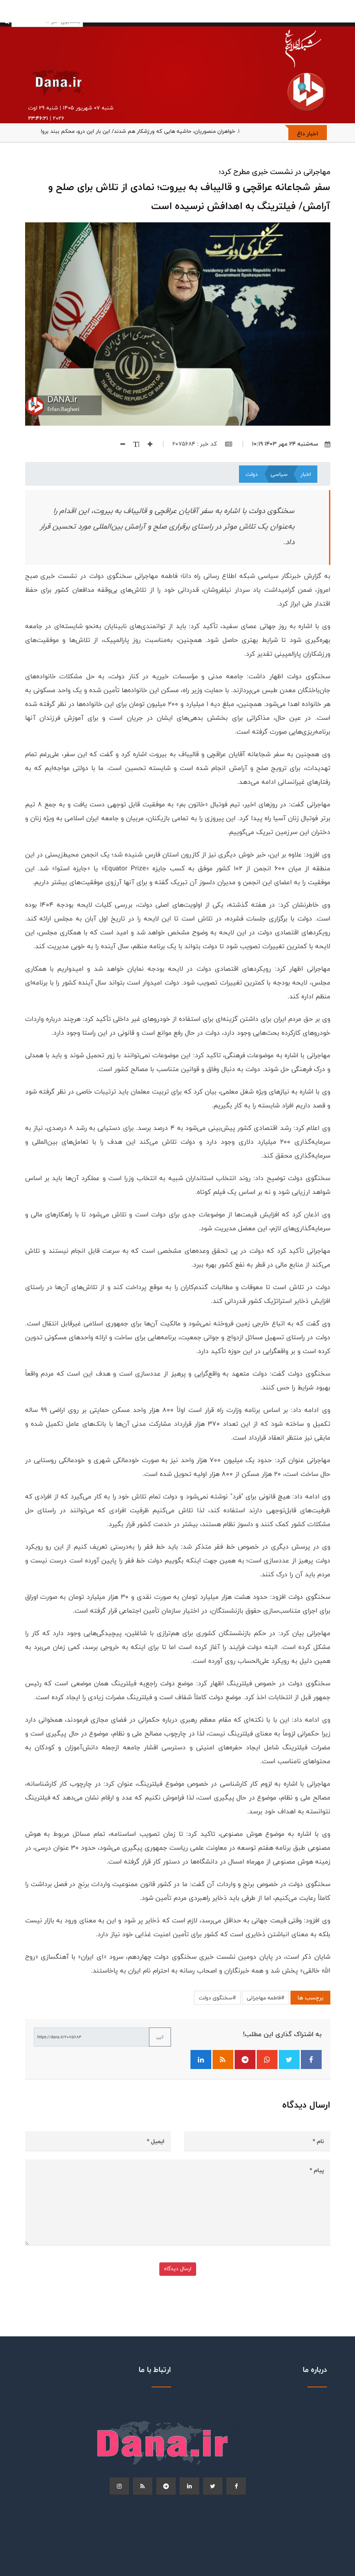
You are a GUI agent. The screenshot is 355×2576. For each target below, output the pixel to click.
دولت (252, 474)
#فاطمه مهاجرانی (266, 1998)
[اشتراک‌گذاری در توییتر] (289, 2060)
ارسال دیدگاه (178, 2269)
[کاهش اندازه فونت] (119, 444)
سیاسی (279, 474)
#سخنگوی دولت (217, 1998)
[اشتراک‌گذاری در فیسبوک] (311, 2060)
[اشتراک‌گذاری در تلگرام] (245, 2060)
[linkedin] (189, 2486)
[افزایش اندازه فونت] (147, 444)
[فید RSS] (223, 2060)
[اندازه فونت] (133, 444)
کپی (160, 2037)
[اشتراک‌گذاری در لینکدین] (201, 2060)
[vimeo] (119, 2486)
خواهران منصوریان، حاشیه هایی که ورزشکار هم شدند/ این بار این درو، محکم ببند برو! (138, 131)
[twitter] (213, 2486)
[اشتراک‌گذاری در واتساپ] (267, 2060)
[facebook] (236, 2486)
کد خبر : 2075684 (195, 444)
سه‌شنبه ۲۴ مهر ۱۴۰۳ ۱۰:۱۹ (285, 444)
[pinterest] (166, 2486)
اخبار (306, 474)
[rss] (143, 2486)
